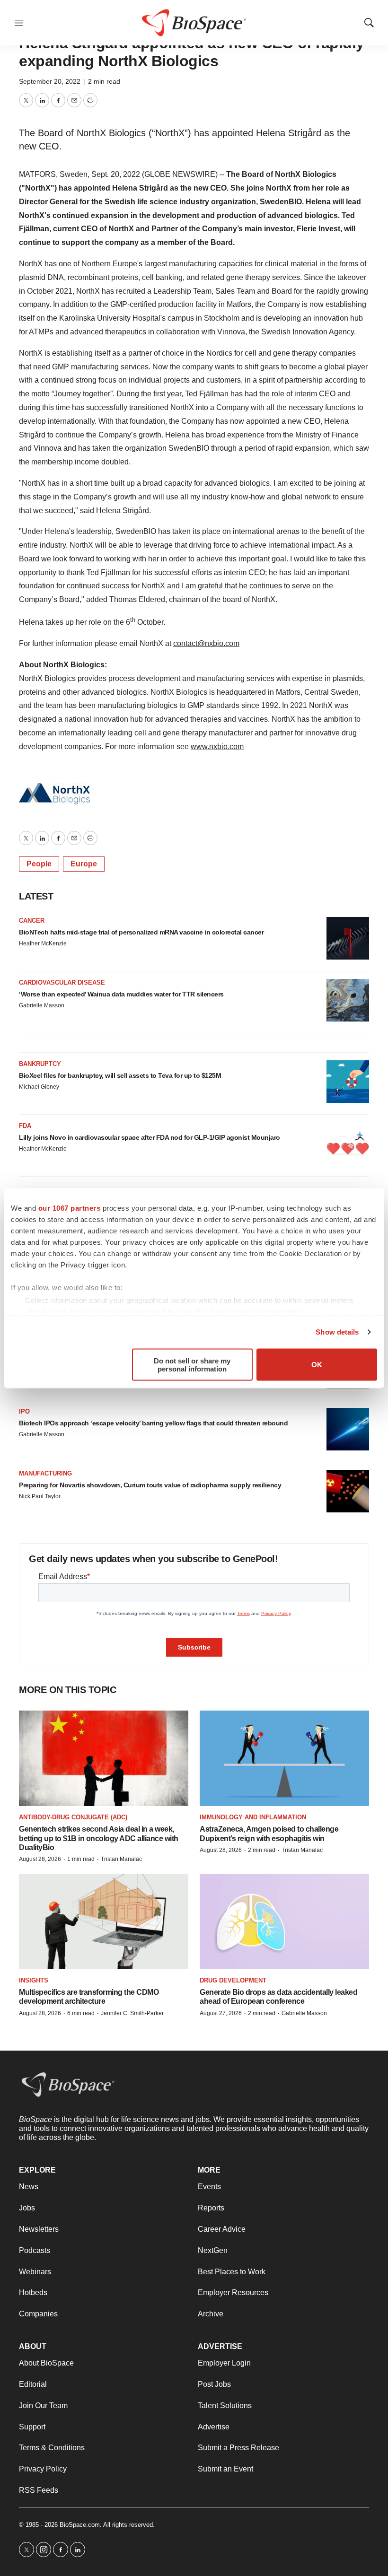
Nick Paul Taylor (40, 1496)
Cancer (32, 921)
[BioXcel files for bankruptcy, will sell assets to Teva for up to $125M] (348, 1082)
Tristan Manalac (121, 1859)
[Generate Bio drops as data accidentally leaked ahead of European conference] (284, 1921)
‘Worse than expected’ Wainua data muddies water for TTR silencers (121, 994)
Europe (84, 864)
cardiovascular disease (62, 982)
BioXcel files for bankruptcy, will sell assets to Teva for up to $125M (120, 1075)
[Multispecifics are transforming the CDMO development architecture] (104, 1921)
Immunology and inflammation (253, 1817)
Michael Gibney (39, 1087)
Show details (337, 1332)
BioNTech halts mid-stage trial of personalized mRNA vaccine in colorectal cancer (141, 932)
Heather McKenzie (43, 943)
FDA (25, 1126)
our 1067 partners (70, 1208)
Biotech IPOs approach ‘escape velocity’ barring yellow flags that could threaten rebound (153, 1423)
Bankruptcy (40, 1064)
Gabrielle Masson (42, 1005)
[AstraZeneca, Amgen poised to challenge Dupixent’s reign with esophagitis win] (284, 1758)
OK (317, 1365)
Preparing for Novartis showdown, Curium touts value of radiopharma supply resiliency (150, 1485)
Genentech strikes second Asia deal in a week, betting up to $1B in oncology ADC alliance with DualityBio (99, 1838)
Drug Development (233, 1980)
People (39, 864)
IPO (24, 1411)
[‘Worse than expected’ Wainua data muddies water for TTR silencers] (348, 1000)
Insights (34, 1980)
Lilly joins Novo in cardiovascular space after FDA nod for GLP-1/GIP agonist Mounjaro (150, 1137)
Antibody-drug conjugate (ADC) (73, 1817)
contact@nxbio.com (206, 643)
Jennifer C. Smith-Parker (132, 2013)
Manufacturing (45, 1473)
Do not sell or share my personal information (192, 1364)
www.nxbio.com (217, 747)
